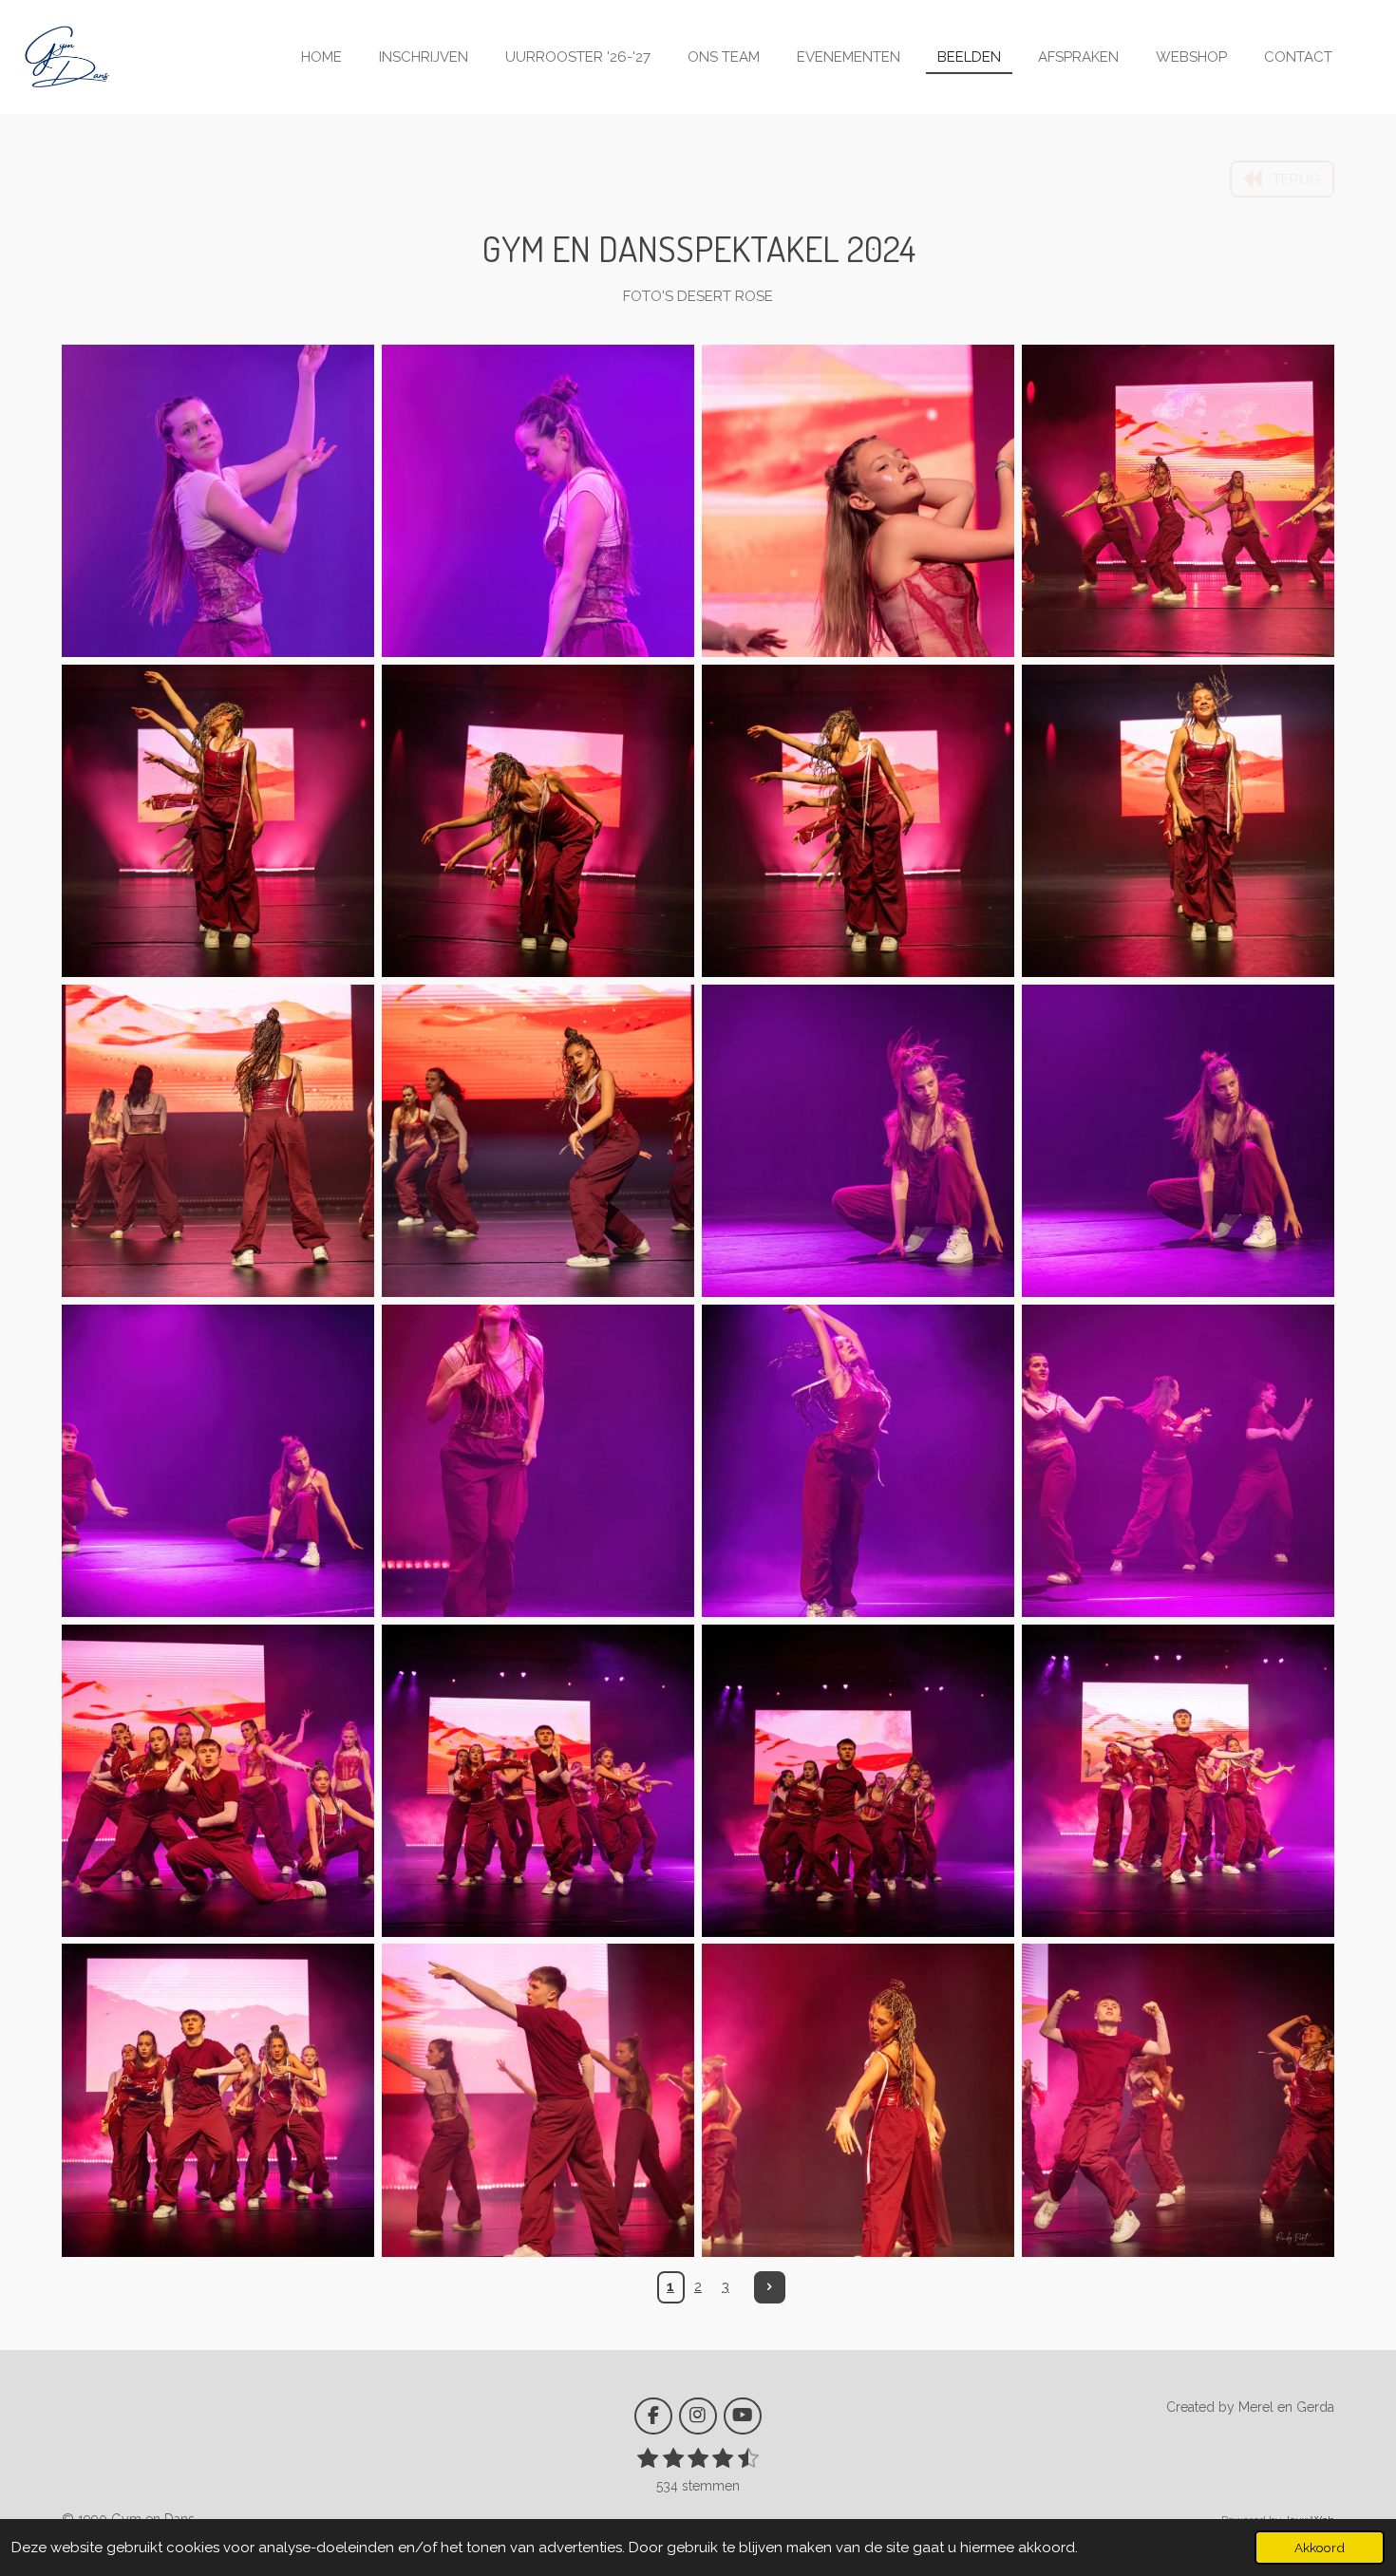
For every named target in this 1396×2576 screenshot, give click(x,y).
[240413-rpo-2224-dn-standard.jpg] (858, 1141)
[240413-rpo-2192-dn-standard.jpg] (1178, 1781)
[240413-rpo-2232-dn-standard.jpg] (218, 1141)
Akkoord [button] (1320, 2548)
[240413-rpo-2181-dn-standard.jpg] (1178, 2101)
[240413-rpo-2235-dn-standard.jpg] (858, 821)
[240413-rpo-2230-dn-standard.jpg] (538, 1141)
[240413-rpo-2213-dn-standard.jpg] (1178, 1461)
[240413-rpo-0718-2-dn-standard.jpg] (858, 501)
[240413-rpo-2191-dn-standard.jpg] (218, 2101)
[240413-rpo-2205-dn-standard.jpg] (218, 1781)
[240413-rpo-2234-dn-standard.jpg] (538, 821)
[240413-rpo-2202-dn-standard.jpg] (538, 1781)
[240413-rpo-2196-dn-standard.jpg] (858, 1781)
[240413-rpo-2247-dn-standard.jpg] (1178, 501)
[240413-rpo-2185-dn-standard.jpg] (858, 2101)
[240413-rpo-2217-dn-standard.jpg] (858, 1461)
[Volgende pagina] (770, 2287)
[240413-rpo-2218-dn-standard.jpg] (538, 1461)
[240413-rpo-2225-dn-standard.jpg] (1178, 1141)
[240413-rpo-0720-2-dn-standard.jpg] (218, 501)
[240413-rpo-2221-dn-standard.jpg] (218, 1461)
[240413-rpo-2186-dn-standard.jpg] (538, 2101)
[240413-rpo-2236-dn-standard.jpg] (218, 821)
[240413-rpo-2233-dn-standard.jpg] (1178, 821)
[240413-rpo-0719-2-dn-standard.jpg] (538, 501)
